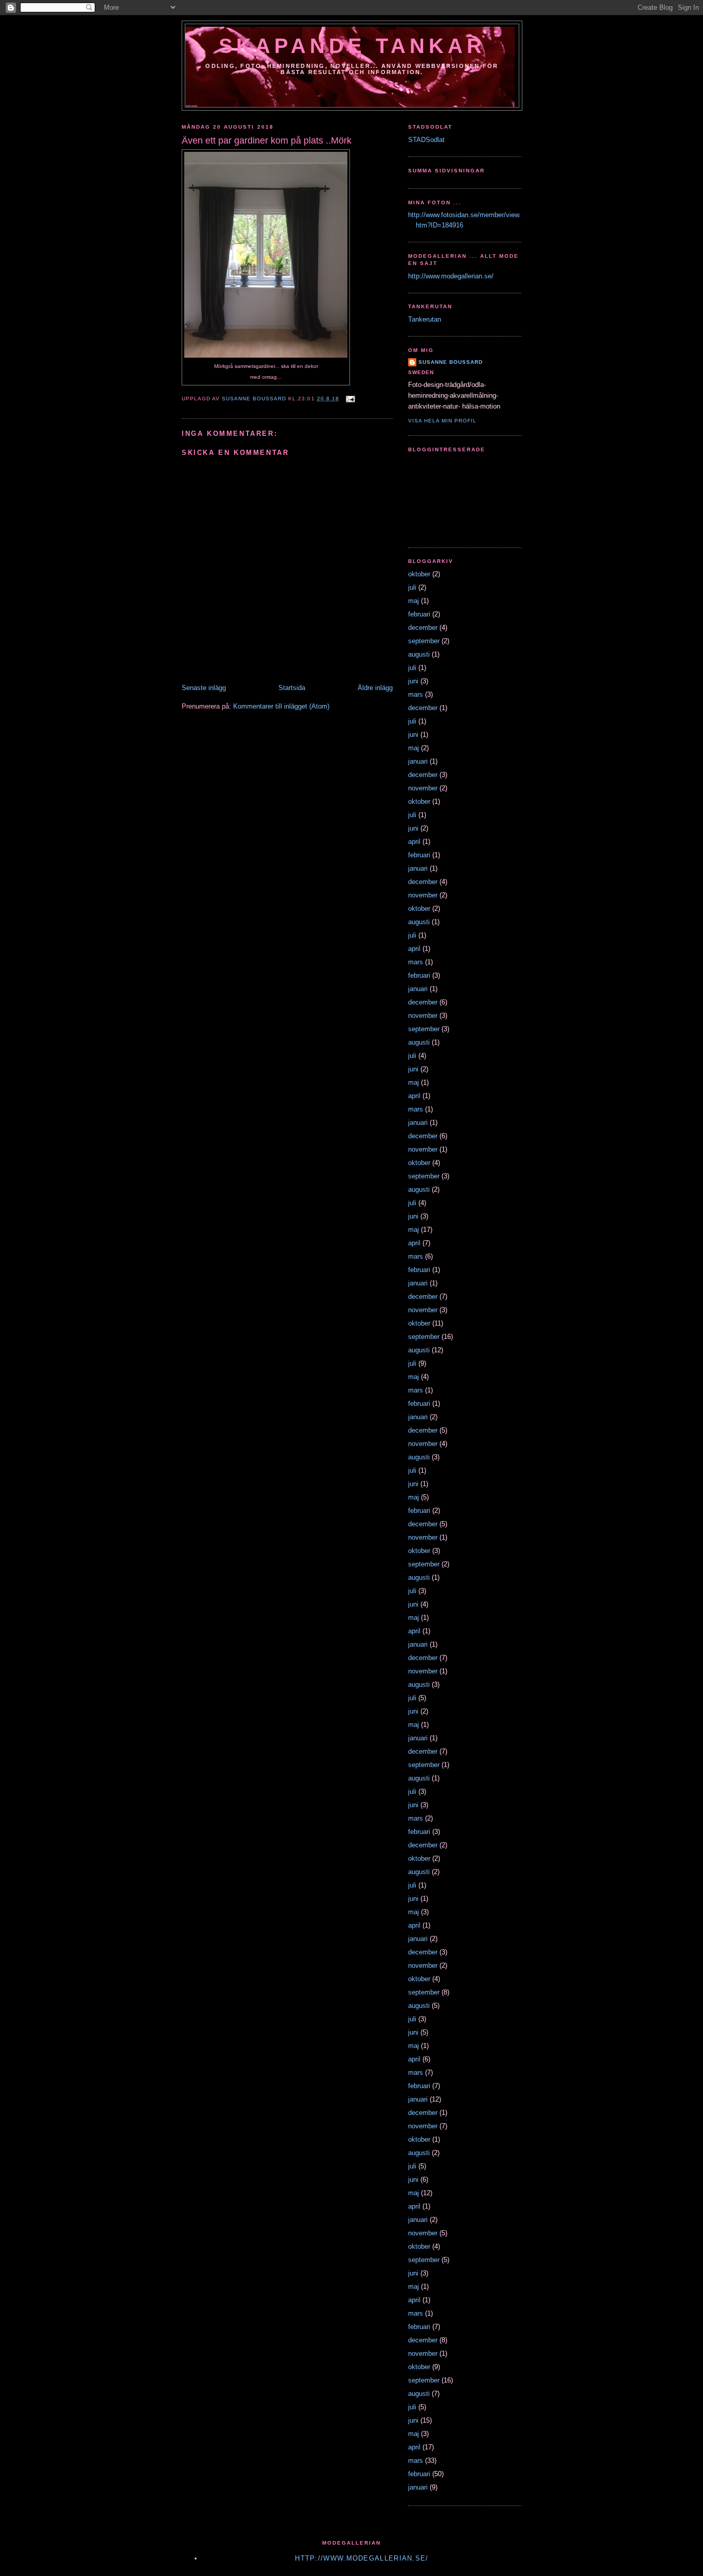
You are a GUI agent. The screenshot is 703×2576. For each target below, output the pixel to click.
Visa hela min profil (442, 421)
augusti (419, 654)
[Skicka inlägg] (350, 399)
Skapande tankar (352, 46)
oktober (419, 574)
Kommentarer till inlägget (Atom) (281, 706)
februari (419, 614)
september (424, 641)
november (423, 788)
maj (414, 601)
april (414, 842)
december (423, 628)
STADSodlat (426, 140)
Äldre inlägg (375, 688)
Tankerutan (425, 319)
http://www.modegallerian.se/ (451, 276)
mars (416, 694)
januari (418, 761)
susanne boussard (451, 362)
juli (412, 587)
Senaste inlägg (204, 688)
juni (413, 681)
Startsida (292, 688)
